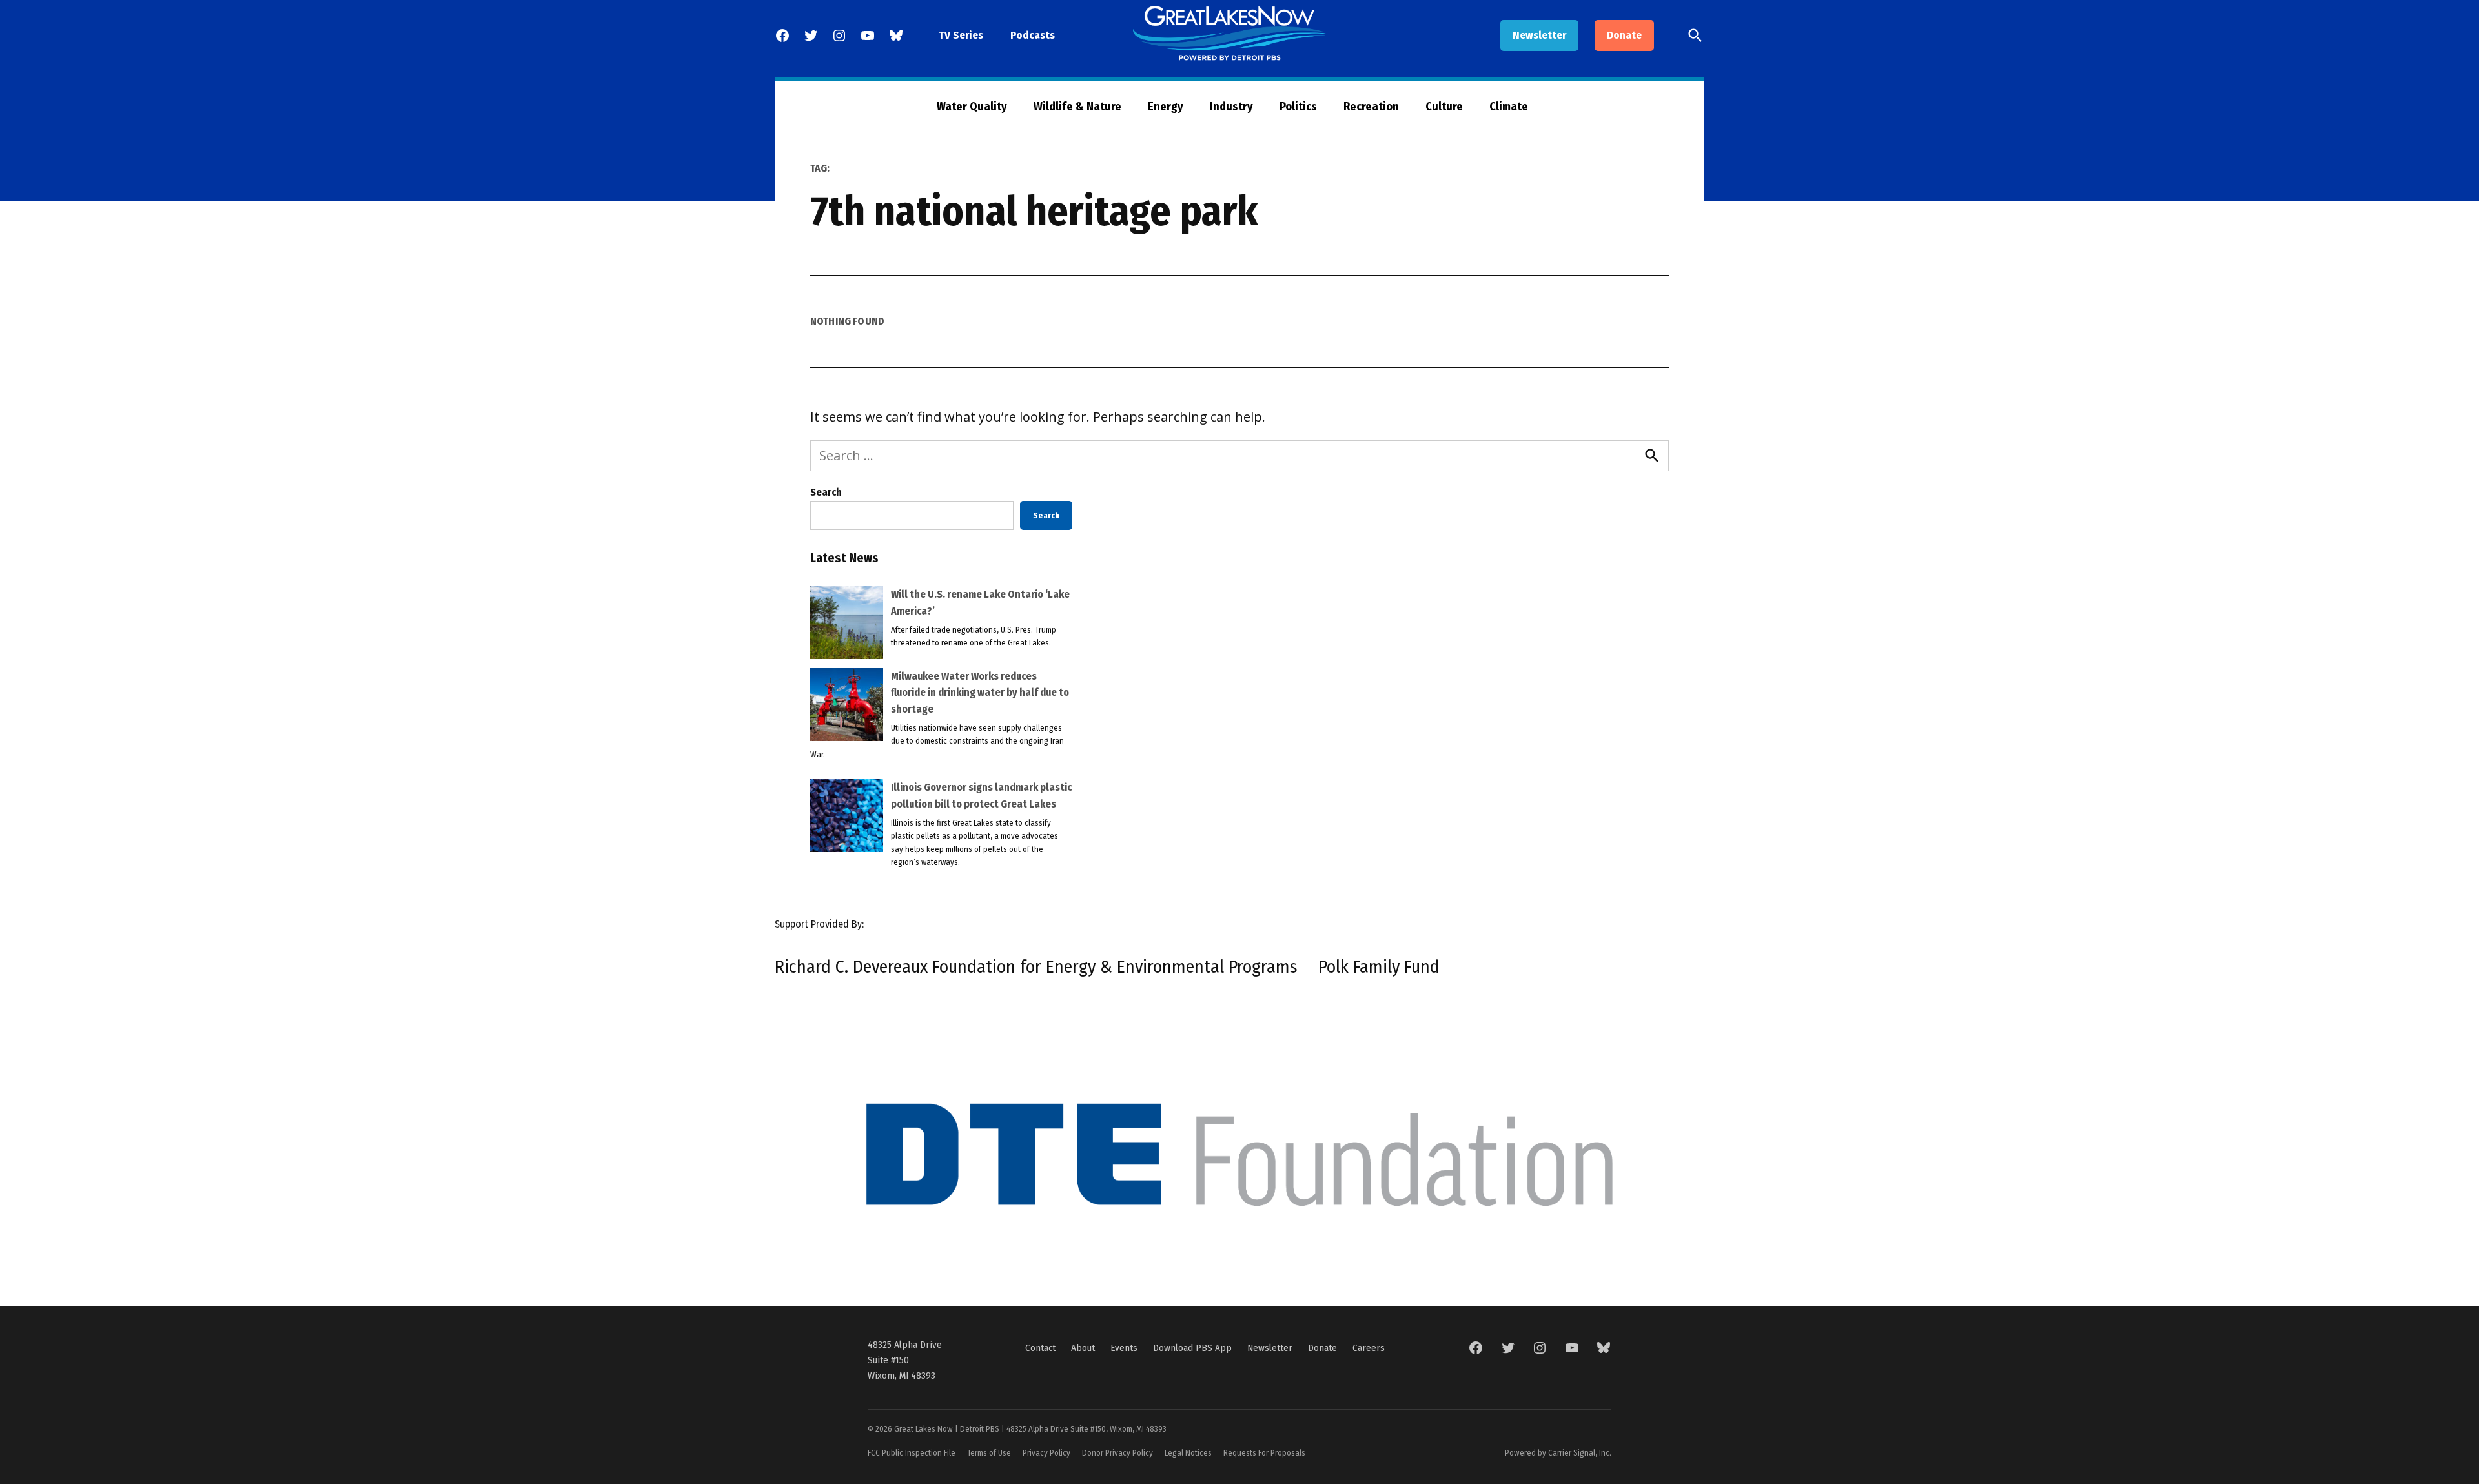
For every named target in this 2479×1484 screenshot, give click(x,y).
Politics (1298, 107)
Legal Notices (1188, 1453)
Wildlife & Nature (1077, 107)
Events (1124, 1348)
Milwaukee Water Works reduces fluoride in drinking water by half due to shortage (980, 693)
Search (826, 492)
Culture (1444, 107)
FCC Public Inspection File (912, 1453)
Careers (1369, 1348)
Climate (1509, 107)
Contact (1040, 1348)
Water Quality (972, 107)
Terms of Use (989, 1453)
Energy (1166, 107)
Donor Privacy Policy (1117, 1453)
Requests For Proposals (1264, 1453)
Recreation (1371, 107)
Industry (1231, 107)
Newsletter (1539, 35)
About (1083, 1348)
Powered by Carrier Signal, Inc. (1558, 1453)
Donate (1624, 35)
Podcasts (1033, 35)
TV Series (961, 35)
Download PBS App (1192, 1348)
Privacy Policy (1046, 1453)
